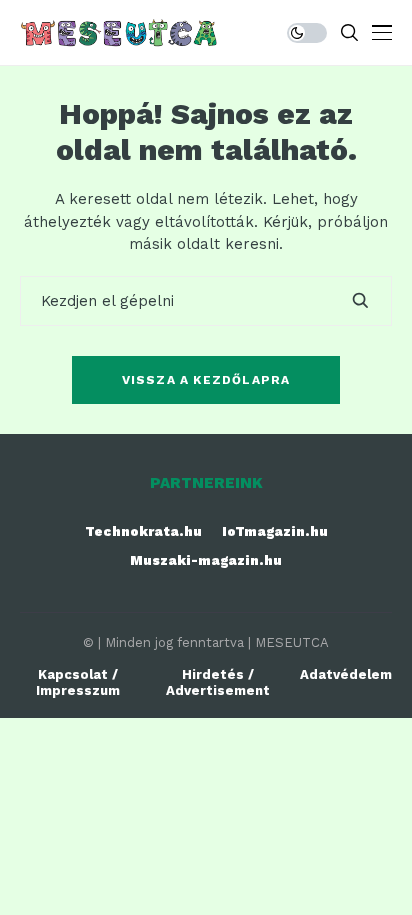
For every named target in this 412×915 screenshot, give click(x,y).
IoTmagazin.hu (275, 531)
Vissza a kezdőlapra (206, 380)
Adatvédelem (346, 674)
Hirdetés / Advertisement (218, 682)
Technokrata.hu (143, 531)
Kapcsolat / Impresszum (78, 682)
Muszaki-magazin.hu (206, 560)
